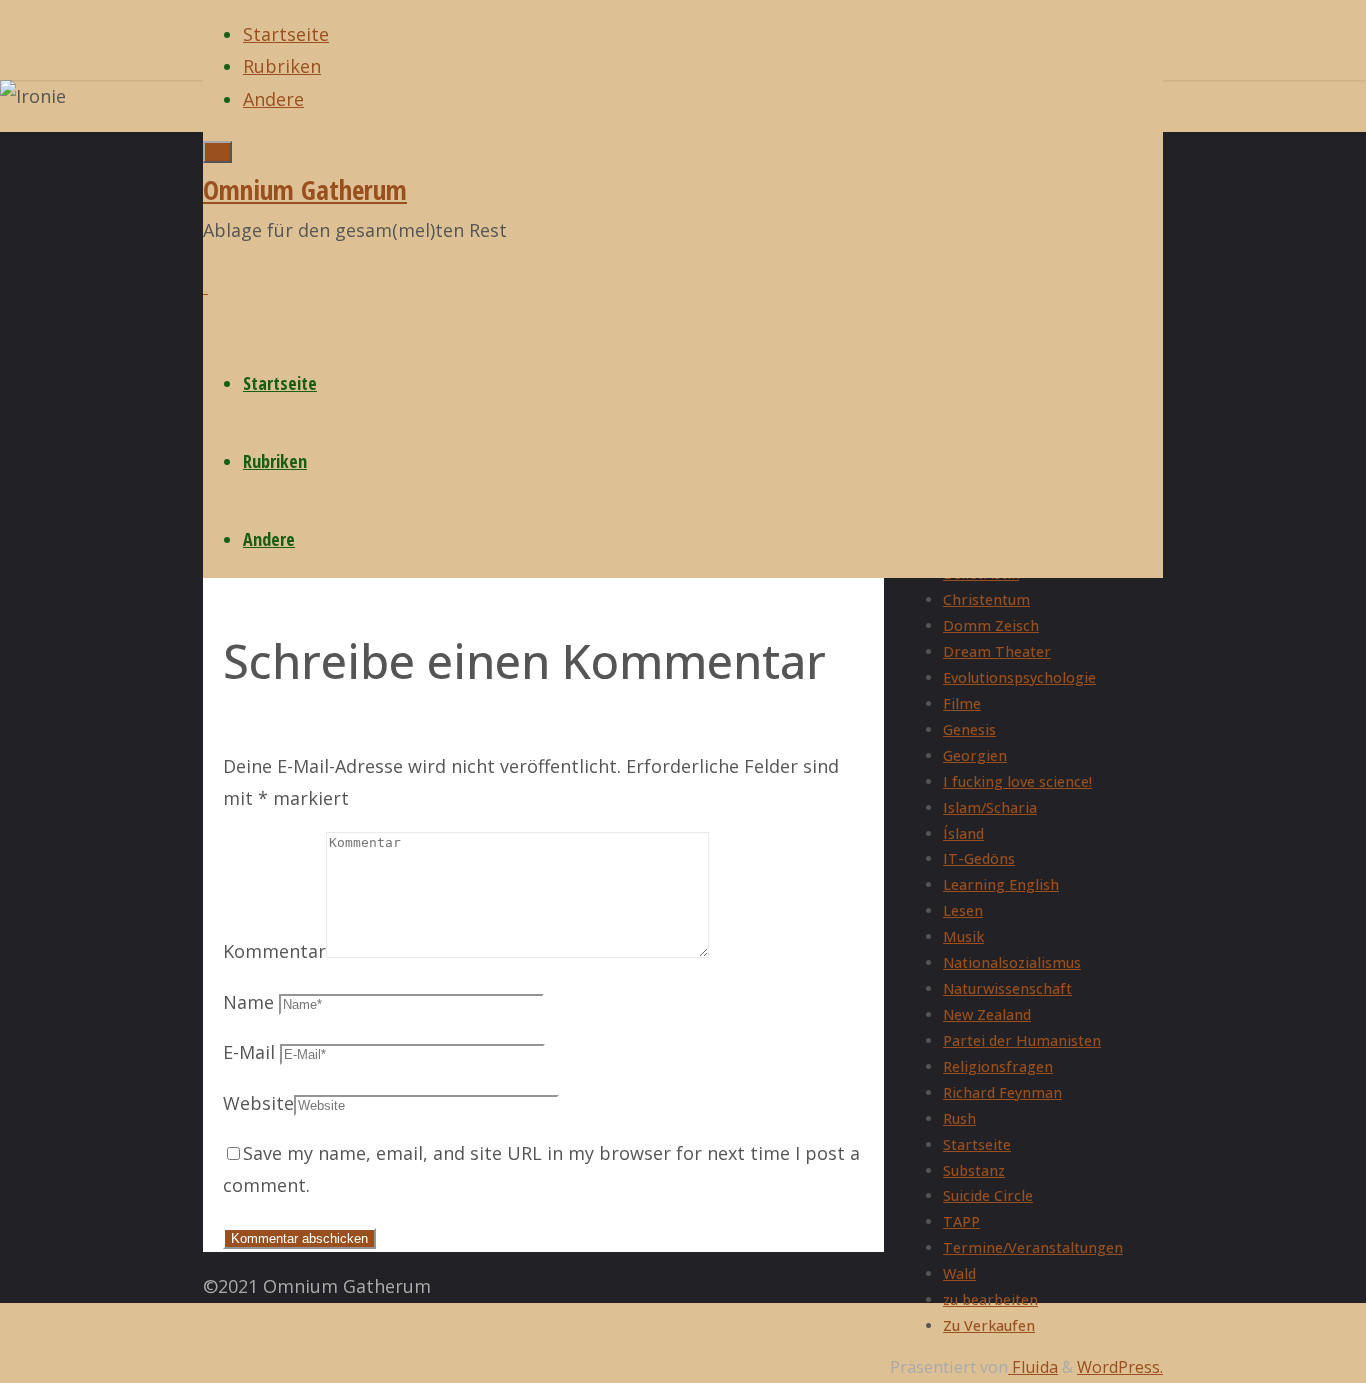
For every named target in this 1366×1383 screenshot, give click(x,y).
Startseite (977, 1144)
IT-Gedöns (979, 858)
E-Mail (249, 1052)
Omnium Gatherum (305, 189)
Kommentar (274, 951)
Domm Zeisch (991, 625)
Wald (959, 1273)
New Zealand (987, 1014)
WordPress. (1120, 1367)
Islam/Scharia (990, 807)
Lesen (963, 910)
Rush (959, 1118)
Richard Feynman (1002, 1092)
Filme (962, 703)
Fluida (1033, 1367)
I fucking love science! (1017, 781)
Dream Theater (997, 651)
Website (258, 1103)
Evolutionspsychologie (1019, 677)
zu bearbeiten (990, 1299)
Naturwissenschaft (1007, 988)
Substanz (974, 1170)
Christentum (986, 599)
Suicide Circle (988, 1195)
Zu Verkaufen (989, 1325)
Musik (963, 936)
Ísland (963, 833)
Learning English (1001, 884)
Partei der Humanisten (1022, 1040)
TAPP (961, 1221)
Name (248, 1002)
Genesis (969, 729)
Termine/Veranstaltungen (1033, 1247)
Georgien (975, 755)
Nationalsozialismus (1012, 962)
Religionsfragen (998, 1066)
